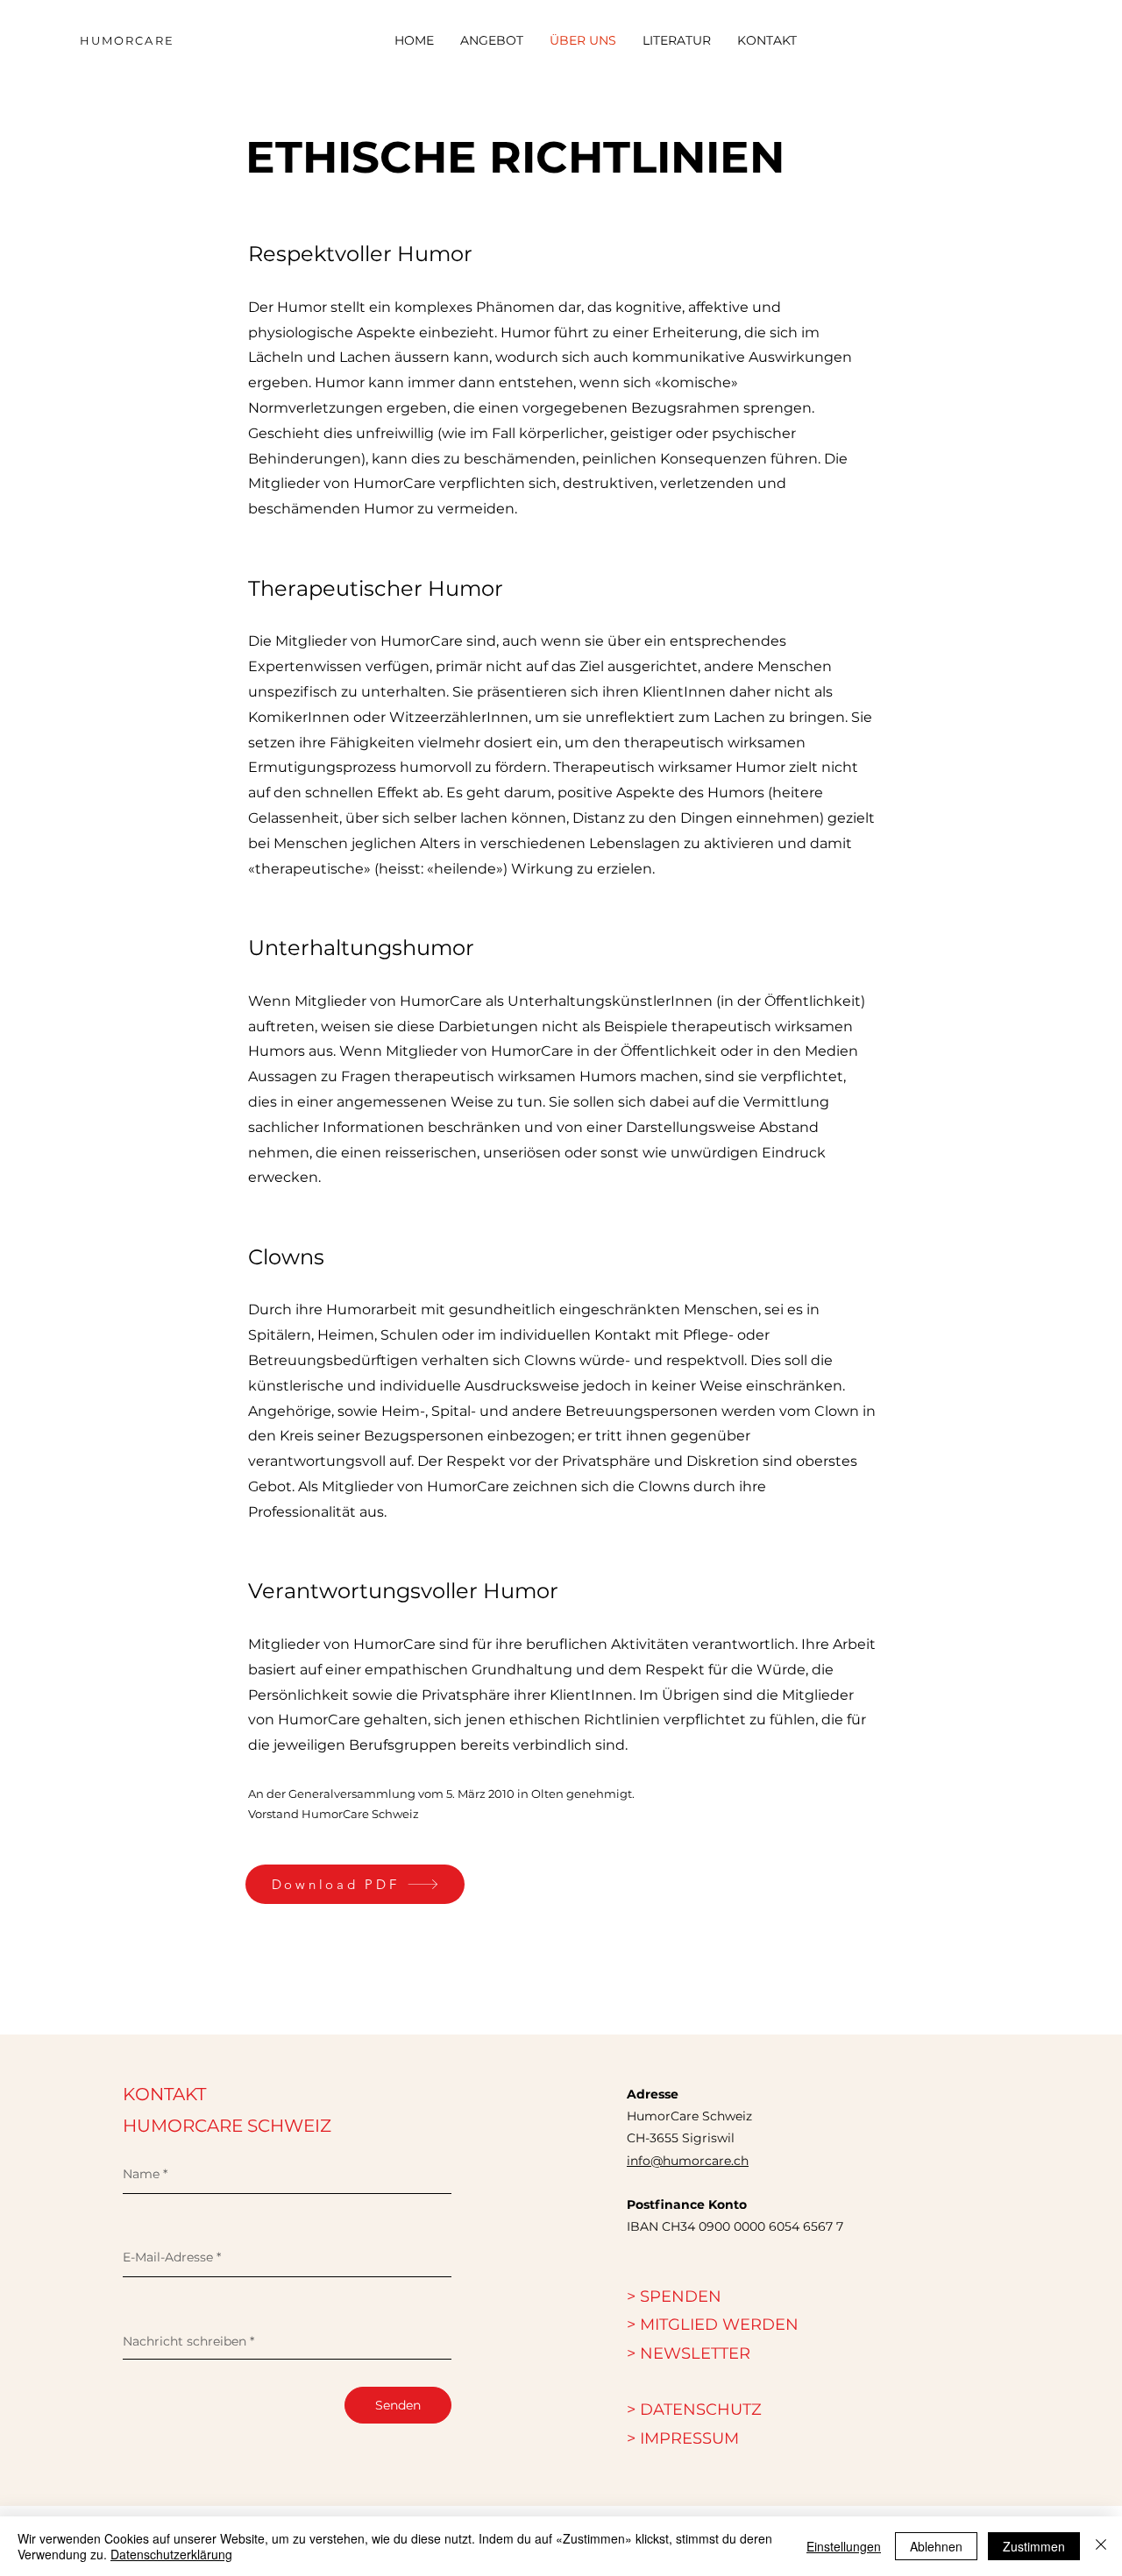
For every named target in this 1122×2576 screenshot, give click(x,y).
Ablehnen (936, 2546)
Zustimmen (1034, 2546)
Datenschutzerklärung (171, 2554)
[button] (689, 2353)
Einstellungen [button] (844, 2546)
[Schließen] (1101, 2546)
